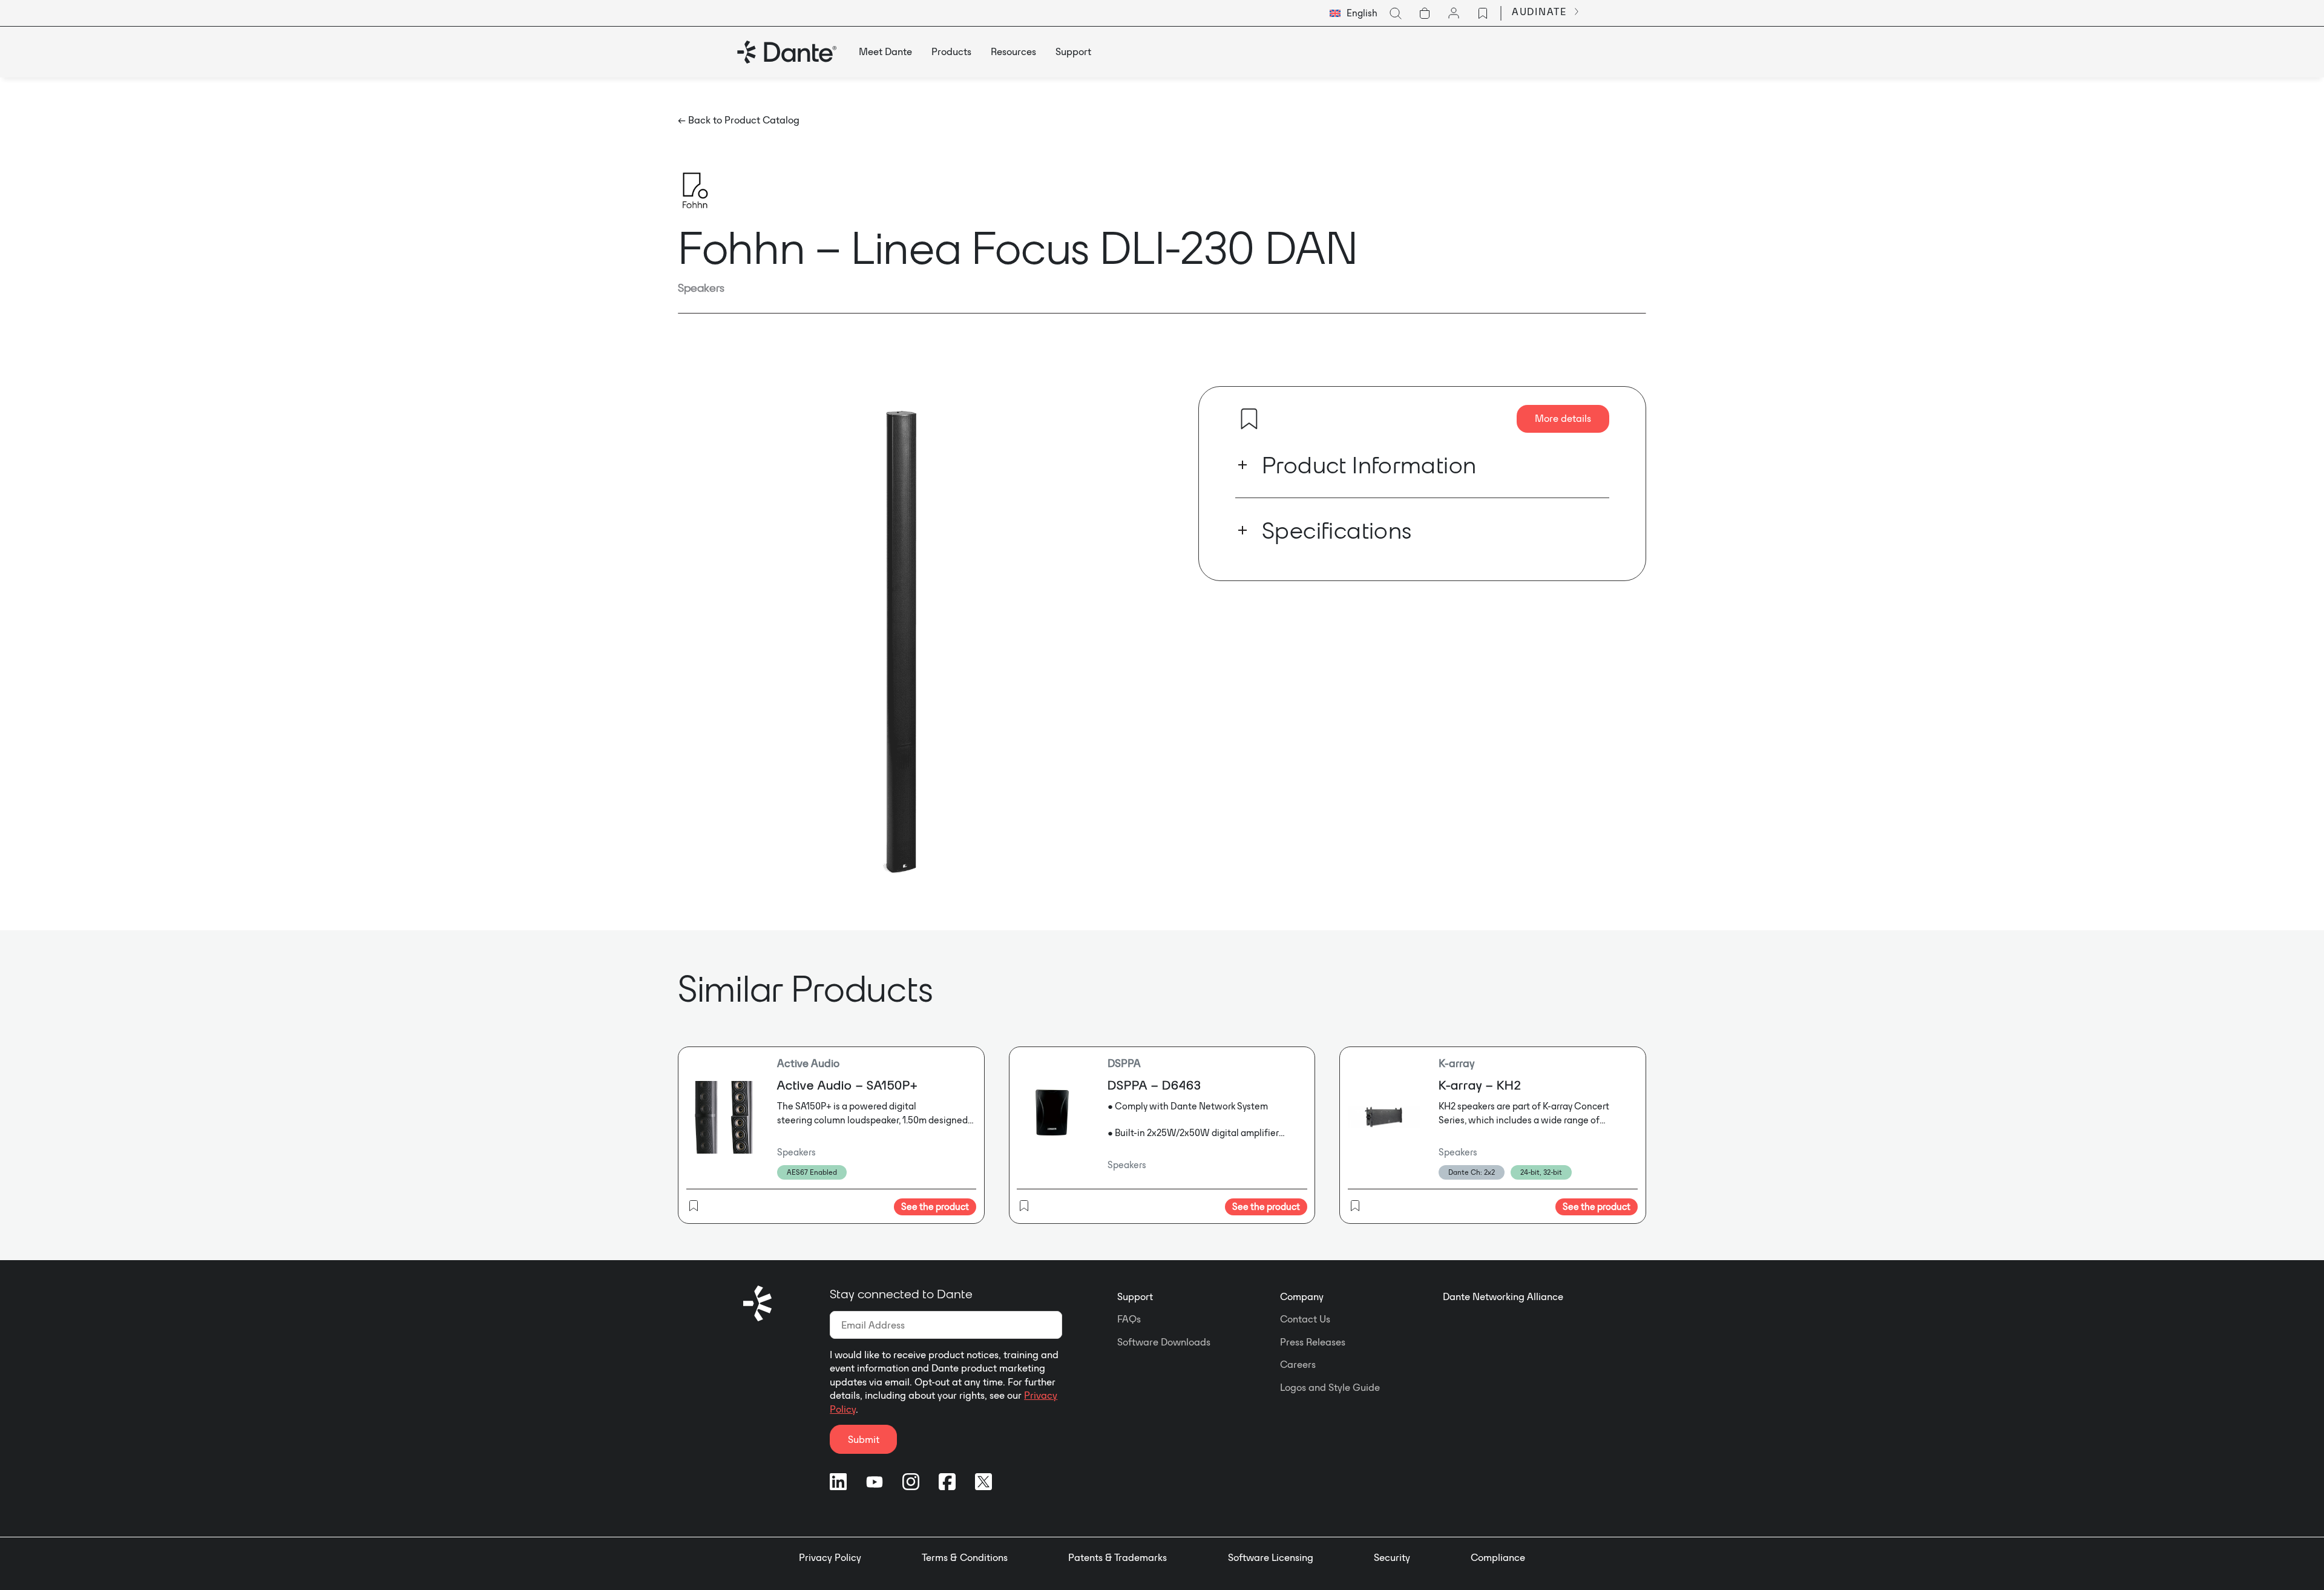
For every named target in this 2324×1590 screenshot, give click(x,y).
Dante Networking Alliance (1503, 1296)
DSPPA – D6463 (1154, 1085)
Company (1302, 1296)
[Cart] (1425, 13)
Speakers (701, 287)
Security (1392, 1557)
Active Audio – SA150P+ (847, 1085)
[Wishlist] (1483, 13)
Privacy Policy (830, 1557)
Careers (1298, 1364)
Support (1135, 1296)
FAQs (1129, 1319)
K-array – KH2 (1480, 1085)
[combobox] (1354, 13)
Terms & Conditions (965, 1557)
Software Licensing (1271, 1557)
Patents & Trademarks (1118, 1557)
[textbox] (1354, 13)
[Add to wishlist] (1249, 419)
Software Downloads (1164, 1342)
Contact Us (1305, 1319)
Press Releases (1313, 1342)
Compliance (1498, 1557)
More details (1563, 418)
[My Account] (1454, 13)
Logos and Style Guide (1330, 1387)
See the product (935, 1207)
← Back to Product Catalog (739, 120)
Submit (864, 1439)
